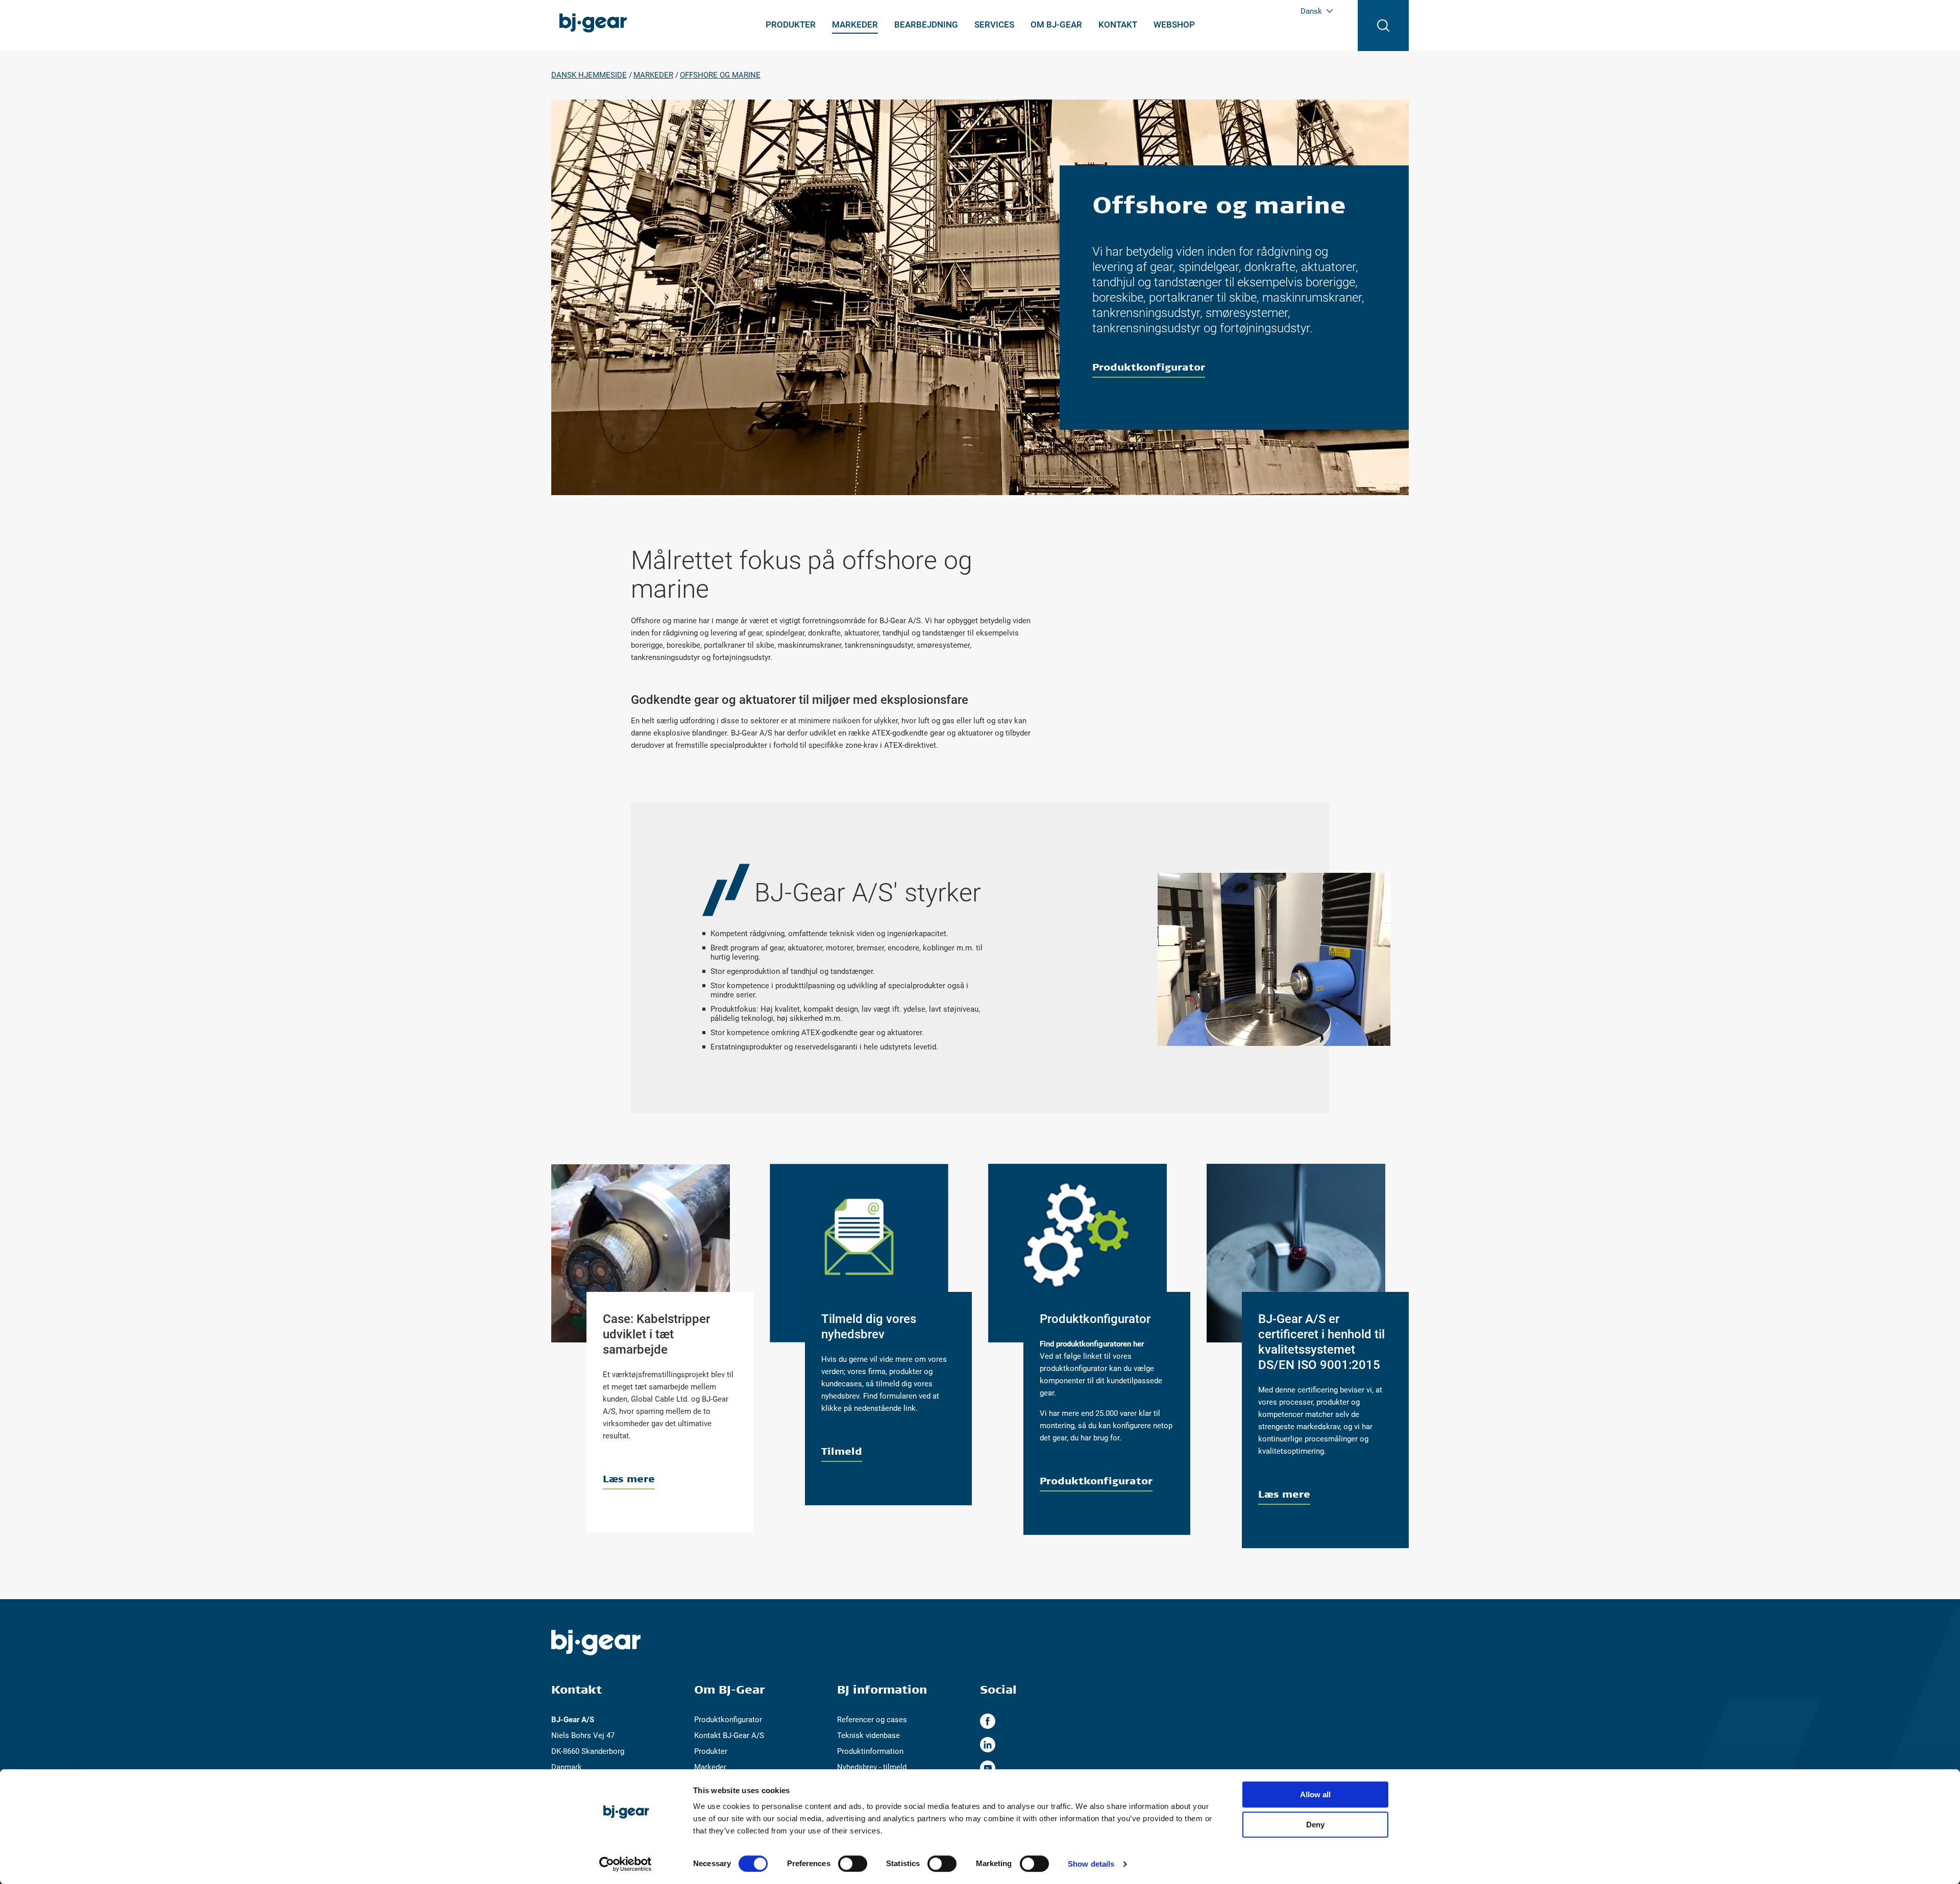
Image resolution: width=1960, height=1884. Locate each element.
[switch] (853, 1864)
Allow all (1315, 1794)
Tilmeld (842, 1451)
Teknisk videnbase (868, 1735)
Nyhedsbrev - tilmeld (872, 1767)
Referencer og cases (872, 1720)
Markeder (855, 25)
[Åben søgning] (1383, 26)
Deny (1315, 1825)
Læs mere (629, 1478)
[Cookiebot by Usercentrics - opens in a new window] (626, 1864)
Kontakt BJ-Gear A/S (729, 1735)
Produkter (791, 25)
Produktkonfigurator (1149, 367)
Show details (1091, 1864)
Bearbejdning (926, 25)
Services (994, 25)
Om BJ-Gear (1056, 25)
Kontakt (1118, 25)
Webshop (1174, 25)
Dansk (1311, 11)
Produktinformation (870, 1751)
